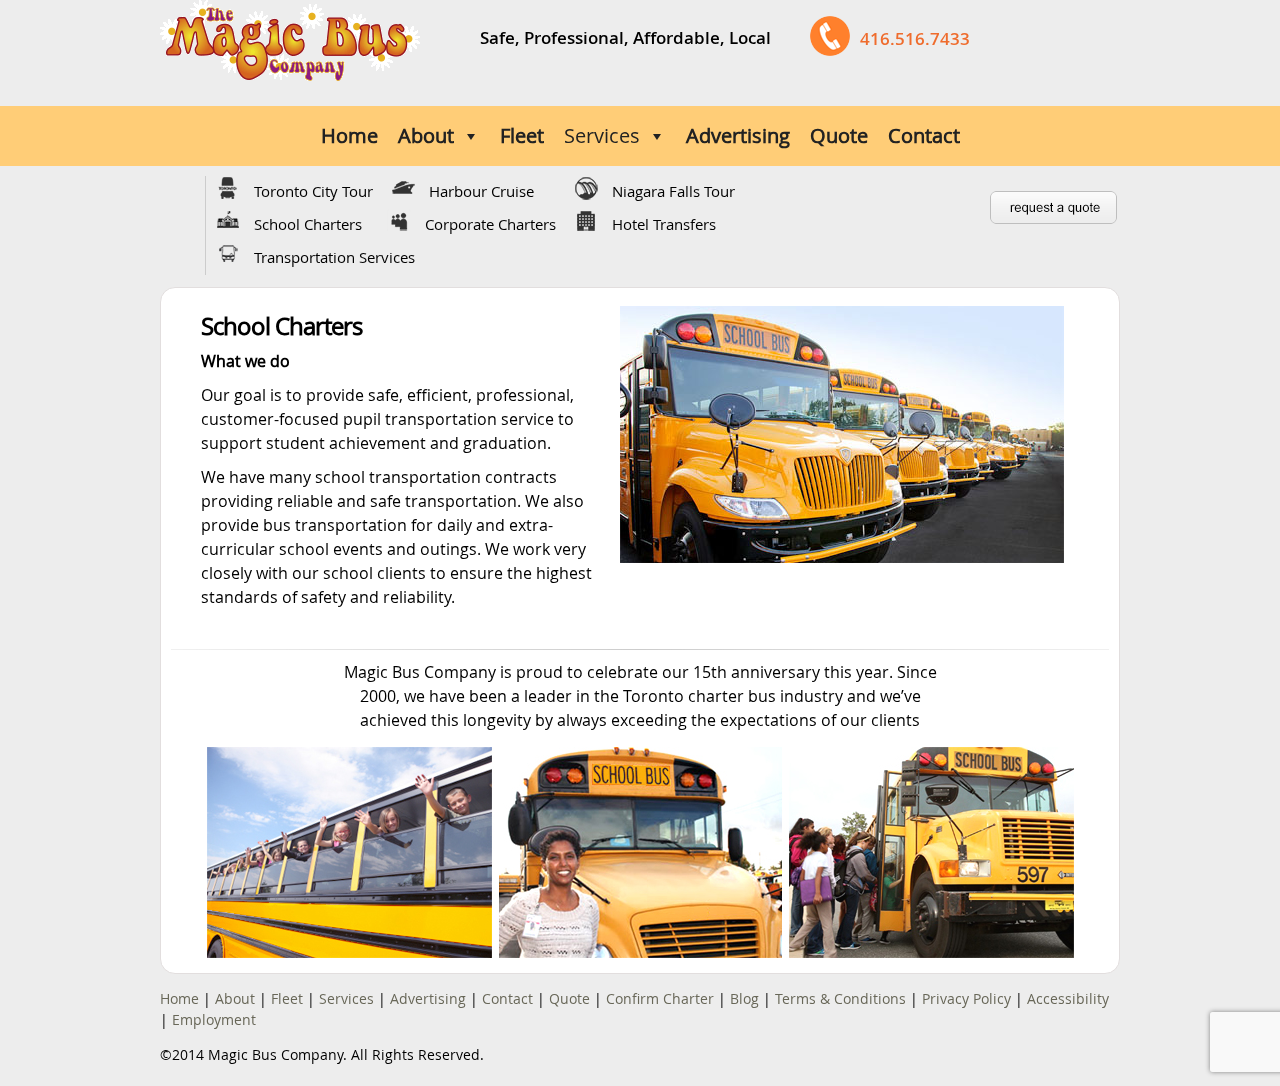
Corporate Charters (490, 224)
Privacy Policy (966, 998)
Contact (924, 135)
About (426, 135)
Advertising (738, 135)
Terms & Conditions (840, 998)
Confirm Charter (660, 998)
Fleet (522, 135)
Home (349, 135)
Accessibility (1068, 998)
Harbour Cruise (481, 191)
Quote (839, 135)
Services (602, 135)
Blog (744, 998)
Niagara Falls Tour (673, 191)
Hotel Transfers (664, 224)
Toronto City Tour (313, 191)
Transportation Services (334, 257)
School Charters (308, 224)
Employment (214, 1019)
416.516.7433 (915, 38)
